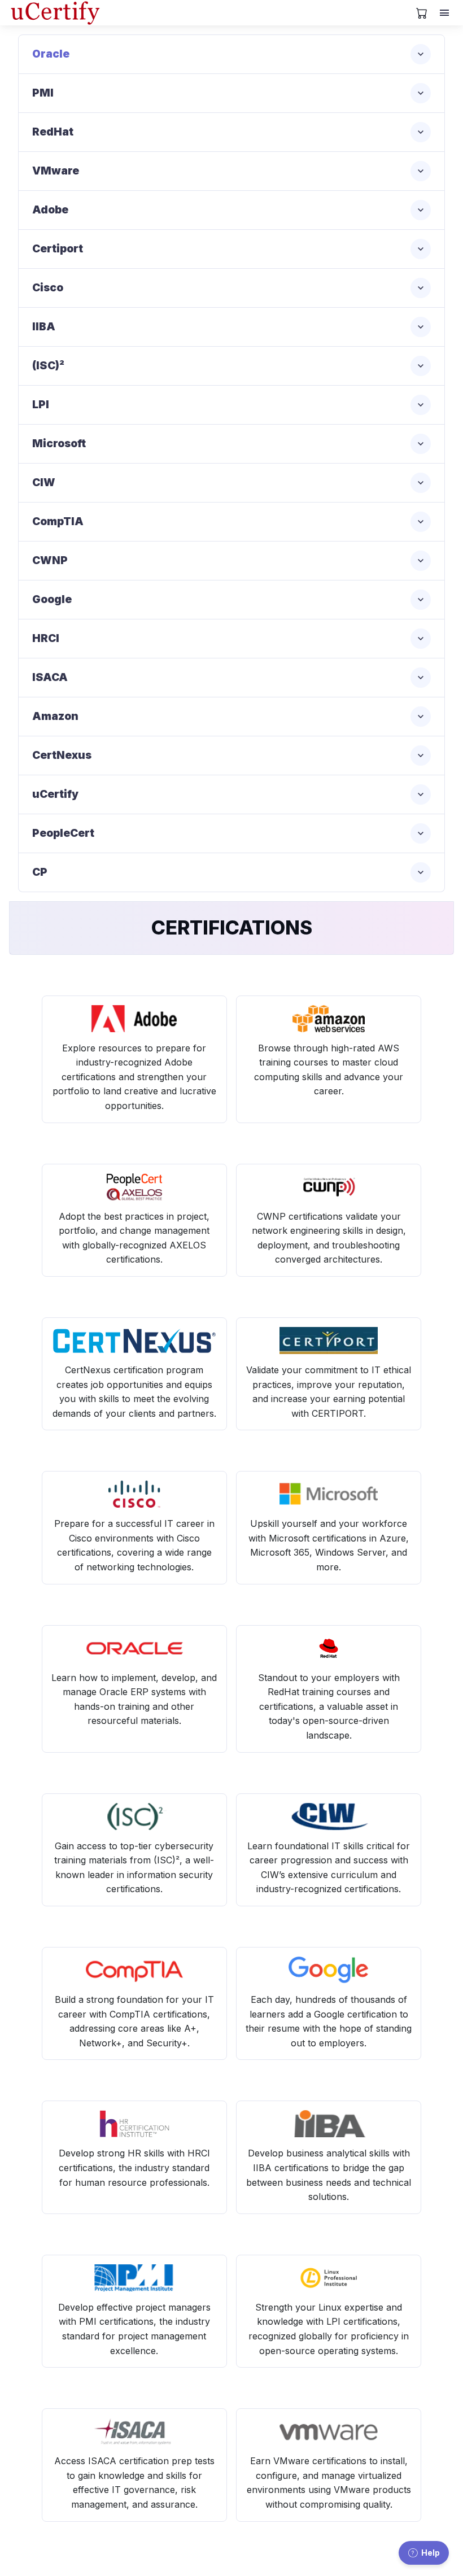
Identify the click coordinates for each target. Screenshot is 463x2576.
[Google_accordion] (231, 600)
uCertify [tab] (55, 794)
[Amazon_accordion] (231, 717)
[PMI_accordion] (231, 93)
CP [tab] (40, 872)
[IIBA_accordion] (231, 327)
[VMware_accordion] (231, 171)
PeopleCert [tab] (63, 833)
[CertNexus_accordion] (231, 756)
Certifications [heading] (232, 927)
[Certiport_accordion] (231, 249)
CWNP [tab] (50, 560)
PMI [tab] (43, 93)
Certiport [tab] (58, 249)
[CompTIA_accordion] (231, 522)
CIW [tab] (44, 483)
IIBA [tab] (44, 327)
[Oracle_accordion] (231, 54)
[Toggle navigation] (445, 13)
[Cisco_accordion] (231, 288)
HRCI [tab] (46, 638)
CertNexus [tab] (62, 755)
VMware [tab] (56, 171)
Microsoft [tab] (59, 444)
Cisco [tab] (48, 288)
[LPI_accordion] (231, 405)
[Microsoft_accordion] (231, 444)
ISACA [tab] (50, 677)
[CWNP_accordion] (231, 561)
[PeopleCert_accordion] (231, 833)
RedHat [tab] (53, 132)
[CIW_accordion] (231, 483)
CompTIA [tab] (58, 521)
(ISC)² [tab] (48, 366)
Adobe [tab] (50, 210)
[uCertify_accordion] (231, 794)
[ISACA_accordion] (231, 678)
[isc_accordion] (231, 366)
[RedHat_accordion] (231, 132)
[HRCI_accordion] (231, 639)
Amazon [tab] (55, 716)
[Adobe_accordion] (231, 210)
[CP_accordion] (231, 872)
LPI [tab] (41, 405)
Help (431, 2553)
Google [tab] (52, 599)
